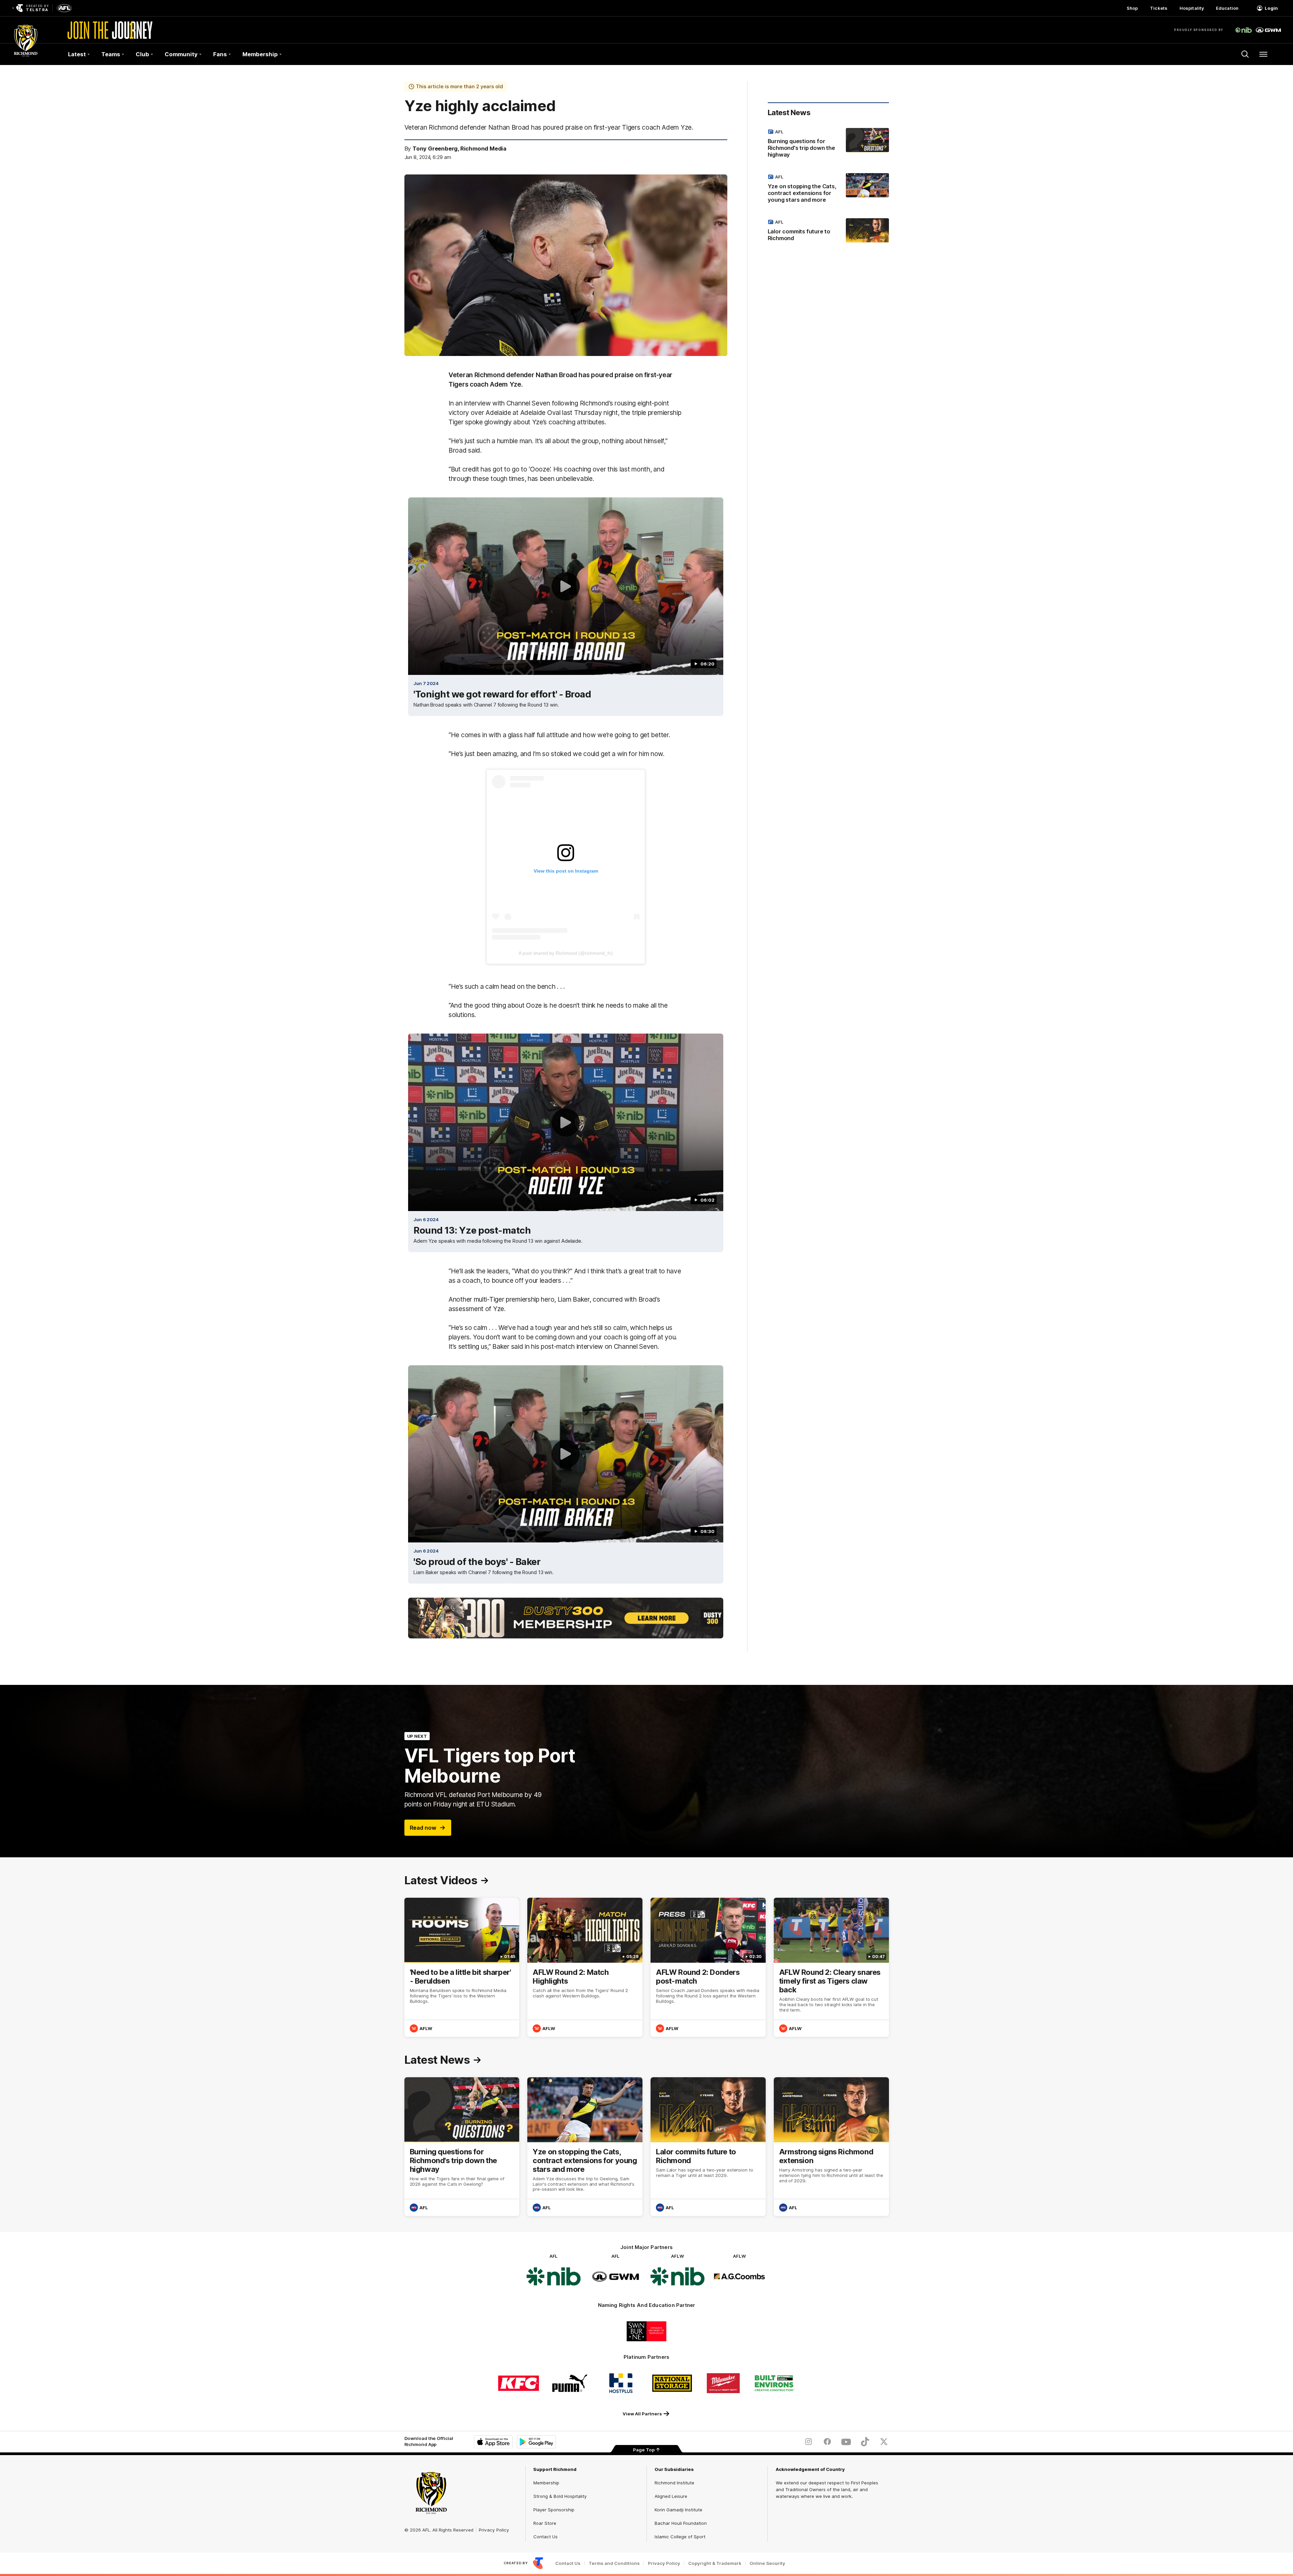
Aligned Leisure (671, 2496)
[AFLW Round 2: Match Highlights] (585, 1967)
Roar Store (545, 2523)
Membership (546, 2483)
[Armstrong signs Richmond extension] (831, 2147)
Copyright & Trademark (715, 2563)
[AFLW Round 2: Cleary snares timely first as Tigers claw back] (831, 1967)
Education (1227, 8)
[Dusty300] (566, 1618)
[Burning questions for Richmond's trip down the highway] (828, 144)
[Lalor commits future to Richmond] (828, 231)
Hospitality (1192, 8)
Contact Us (545, 2537)
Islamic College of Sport (680, 2537)
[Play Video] (566, 586)
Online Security (767, 2563)
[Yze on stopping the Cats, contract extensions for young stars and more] (828, 190)
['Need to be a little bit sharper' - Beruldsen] (462, 1967)
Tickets (1159, 8)
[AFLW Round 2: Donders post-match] (708, 1967)
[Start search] (1245, 54)
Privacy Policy (494, 2530)
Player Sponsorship (554, 2510)
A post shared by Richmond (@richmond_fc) (566, 953)
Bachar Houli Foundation (681, 2523)
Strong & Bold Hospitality (560, 2496)
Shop (1132, 8)
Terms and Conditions (614, 2563)
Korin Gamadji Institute (678, 2510)
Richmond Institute (674, 2483)
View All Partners (642, 2414)
